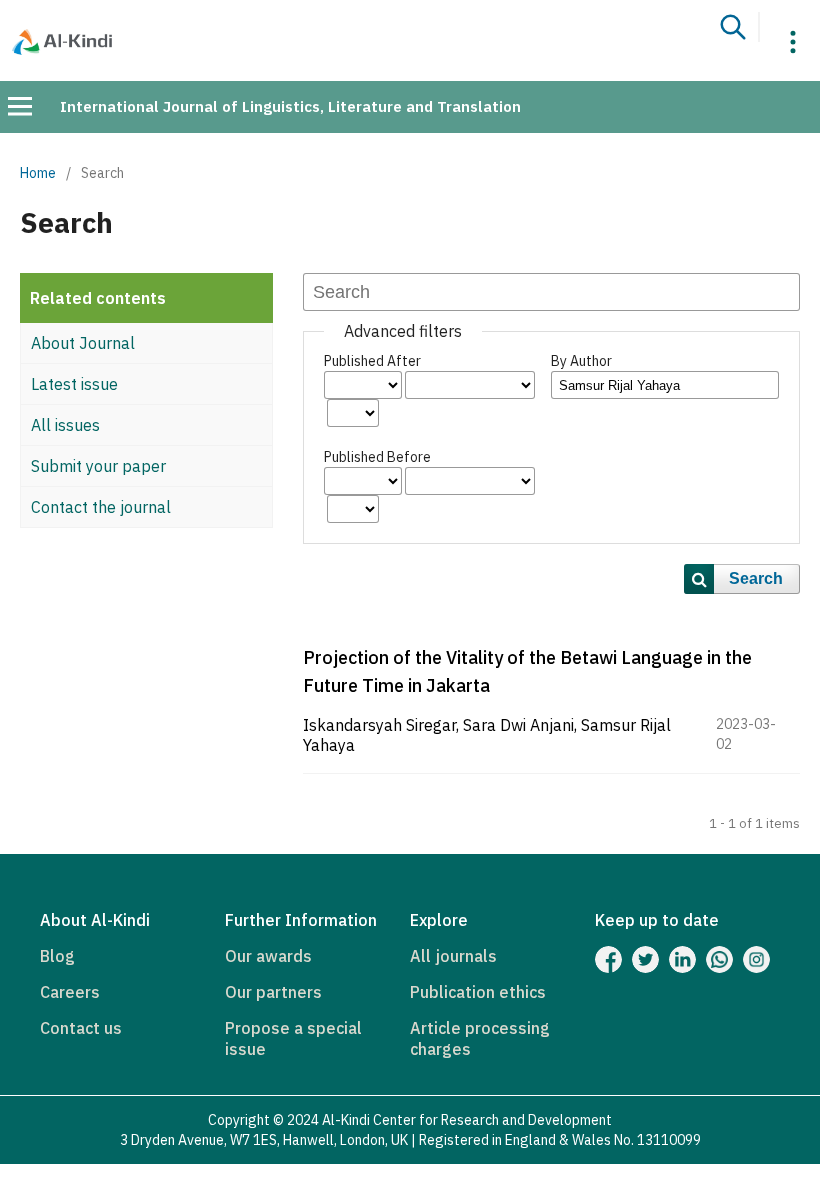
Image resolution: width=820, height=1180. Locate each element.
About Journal (83, 343)
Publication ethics (478, 992)
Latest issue (74, 384)
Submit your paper (98, 466)
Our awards (268, 956)
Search (756, 578)
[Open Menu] (20, 106)
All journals (453, 956)
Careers (70, 992)
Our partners (273, 992)
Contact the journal (101, 507)
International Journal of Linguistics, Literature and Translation (290, 106)
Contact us (81, 1028)
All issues (65, 425)
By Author (581, 361)
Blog (57, 956)
